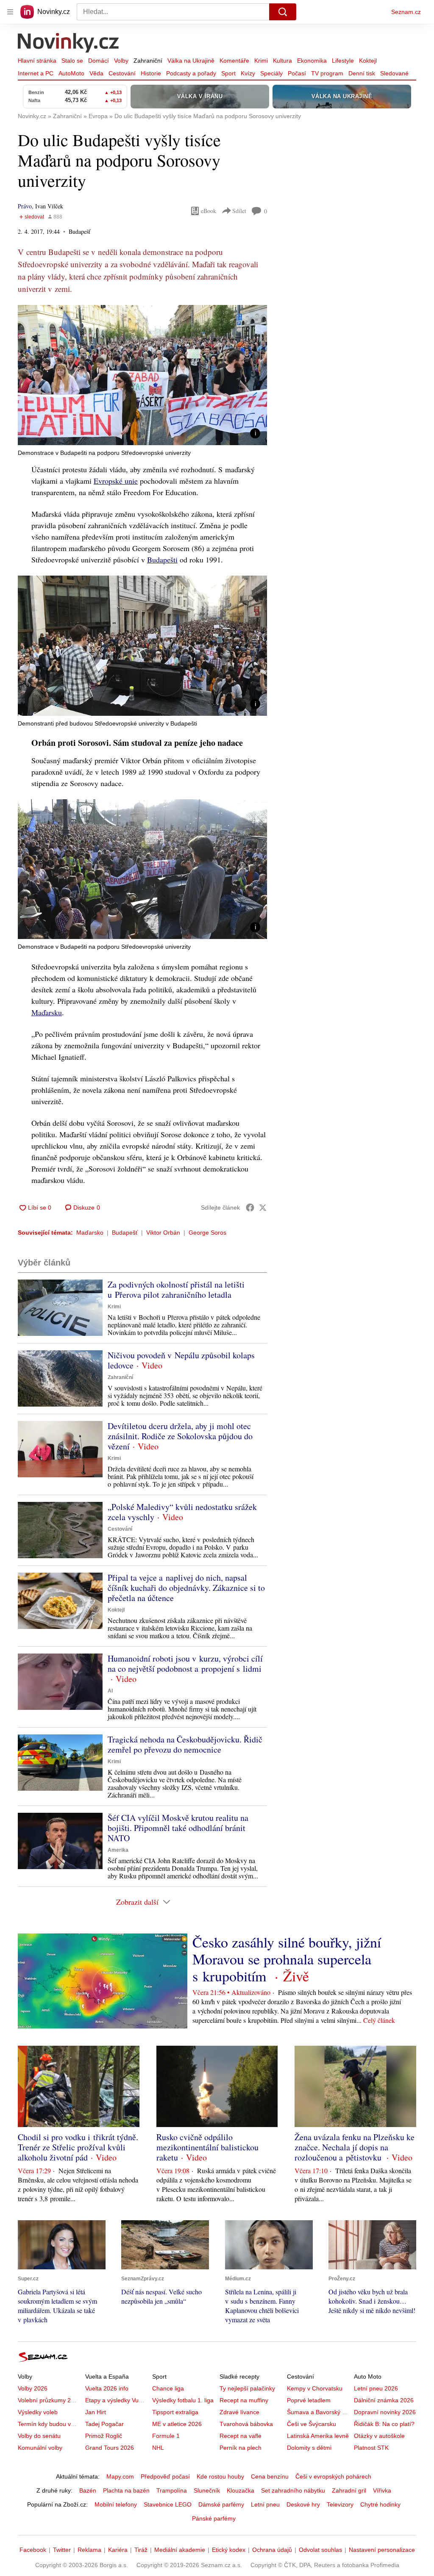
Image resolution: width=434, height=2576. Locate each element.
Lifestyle (343, 61)
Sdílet (239, 211)
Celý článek (379, 2020)
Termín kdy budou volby (50, 2424)
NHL (158, 2448)
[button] (142, 375)
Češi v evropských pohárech (333, 2476)
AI (110, 1691)
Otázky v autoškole (379, 2436)
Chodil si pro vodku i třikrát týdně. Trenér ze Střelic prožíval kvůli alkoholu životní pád (78, 2147)
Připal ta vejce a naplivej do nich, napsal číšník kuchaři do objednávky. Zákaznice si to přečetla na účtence (186, 1588)
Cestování (122, 73)
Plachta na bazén (126, 2490)
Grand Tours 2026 (110, 2448)
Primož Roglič (104, 2436)
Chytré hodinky (380, 2504)
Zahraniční (148, 61)
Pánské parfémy (214, 2518)
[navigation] (10, 12)
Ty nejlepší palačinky (247, 2388)
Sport (228, 73)
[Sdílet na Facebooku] (250, 1208)
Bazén (88, 2490)
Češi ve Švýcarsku (312, 2424)
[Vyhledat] (283, 12)
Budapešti (162, 560)
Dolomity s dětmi (309, 2448)
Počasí (297, 73)
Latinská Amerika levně (318, 2436)
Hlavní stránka (37, 61)
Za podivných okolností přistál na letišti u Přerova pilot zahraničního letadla (176, 1289)
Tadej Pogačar (104, 2424)
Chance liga (168, 2388)
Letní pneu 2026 (376, 2388)
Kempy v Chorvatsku (315, 2388)
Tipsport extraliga (175, 2412)
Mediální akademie (180, 2550)
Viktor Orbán (163, 1233)
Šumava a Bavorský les (318, 2412)
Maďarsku (47, 1012)
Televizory (340, 2504)
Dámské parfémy (221, 2504)
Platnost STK (371, 2448)
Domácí (99, 61)
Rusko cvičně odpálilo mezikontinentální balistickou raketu (207, 2147)
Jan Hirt (96, 2412)
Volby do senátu (39, 2436)
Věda (96, 73)
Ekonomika (312, 61)
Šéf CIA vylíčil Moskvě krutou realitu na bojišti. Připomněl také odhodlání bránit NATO (178, 1828)
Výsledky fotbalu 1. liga (183, 2400)
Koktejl (368, 61)
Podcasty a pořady (191, 73)
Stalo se (72, 61)
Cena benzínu (270, 2476)
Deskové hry (303, 2504)
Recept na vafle (241, 2436)
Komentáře (234, 61)
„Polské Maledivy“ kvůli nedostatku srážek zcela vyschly (182, 1512)
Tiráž (141, 2550)
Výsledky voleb (38, 2412)
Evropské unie (116, 481)
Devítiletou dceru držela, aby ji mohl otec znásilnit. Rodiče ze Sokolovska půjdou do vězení (180, 1436)
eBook (209, 211)
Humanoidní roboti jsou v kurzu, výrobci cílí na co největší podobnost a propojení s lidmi (185, 1663)
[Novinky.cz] (69, 44)
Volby (121, 61)
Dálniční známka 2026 (384, 2400)
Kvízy (248, 73)
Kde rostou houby (220, 2476)
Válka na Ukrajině (191, 61)
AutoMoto (71, 73)
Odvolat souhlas (320, 2550)
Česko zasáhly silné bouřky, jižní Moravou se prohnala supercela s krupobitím (287, 1959)
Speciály (271, 73)
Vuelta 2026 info (107, 2388)
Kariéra (118, 2550)
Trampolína (172, 2490)
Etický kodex (229, 2550)
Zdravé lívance (239, 2412)
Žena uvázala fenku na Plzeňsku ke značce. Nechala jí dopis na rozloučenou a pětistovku (355, 2147)
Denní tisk (362, 73)
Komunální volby (40, 2448)
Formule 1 (166, 2436)
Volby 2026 (33, 2388)
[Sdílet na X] (263, 1208)
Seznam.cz (406, 12)
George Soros (207, 1233)
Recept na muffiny (244, 2400)
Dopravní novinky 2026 (385, 2412)
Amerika (118, 1850)
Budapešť (125, 1233)
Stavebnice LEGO (168, 2504)
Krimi (261, 61)
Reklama (89, 2550)
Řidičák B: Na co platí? (384, 2424)
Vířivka (382, 2490)
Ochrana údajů (272, 2550)
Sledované (394, 73)
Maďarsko (90, 1233)
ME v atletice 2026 (177, 2424)
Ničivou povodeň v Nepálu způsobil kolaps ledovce (181, 1360)
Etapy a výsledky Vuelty (117, 2400)
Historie (151, 73)
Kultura (282, 61)
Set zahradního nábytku (293, 2490)
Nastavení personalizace (382, 2550)
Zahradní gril (349, 2490)
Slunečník (207, 2490)
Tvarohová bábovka (246, 2424)
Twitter (62, 2550)
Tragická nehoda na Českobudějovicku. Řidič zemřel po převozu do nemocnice (185, 1744)
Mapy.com (120, 2476)
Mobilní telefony (116, 2504)
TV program (327, 73)
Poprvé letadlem (309, 2400)
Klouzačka (241, 2490)
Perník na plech (241, 2448)
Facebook (33, 2550)
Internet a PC (36, 73)
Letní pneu (265, 2504)
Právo (25, 206)
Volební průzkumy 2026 (49, 2400)
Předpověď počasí (165, 2476)
